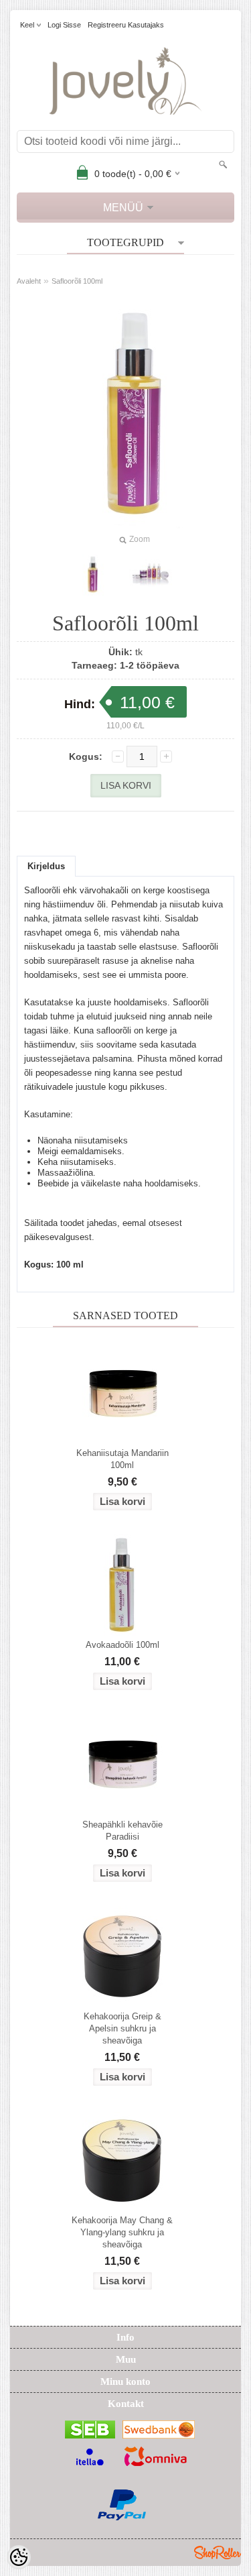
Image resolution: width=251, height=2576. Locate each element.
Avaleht (29, 281)
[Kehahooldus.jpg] (151, 575)
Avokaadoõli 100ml (122, 1645)
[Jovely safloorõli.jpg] (93, 575)
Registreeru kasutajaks (126, 25)
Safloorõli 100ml (77, 281)
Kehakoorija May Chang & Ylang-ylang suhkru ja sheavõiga (122, 2232)
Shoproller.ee (218, 2553)
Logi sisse (64, 25)
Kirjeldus (46, 866)
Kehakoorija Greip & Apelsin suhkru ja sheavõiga (122, 2028)
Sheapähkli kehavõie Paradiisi (122, 1831)
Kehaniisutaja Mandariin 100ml (122, 1459)
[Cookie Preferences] (19, 2557)
